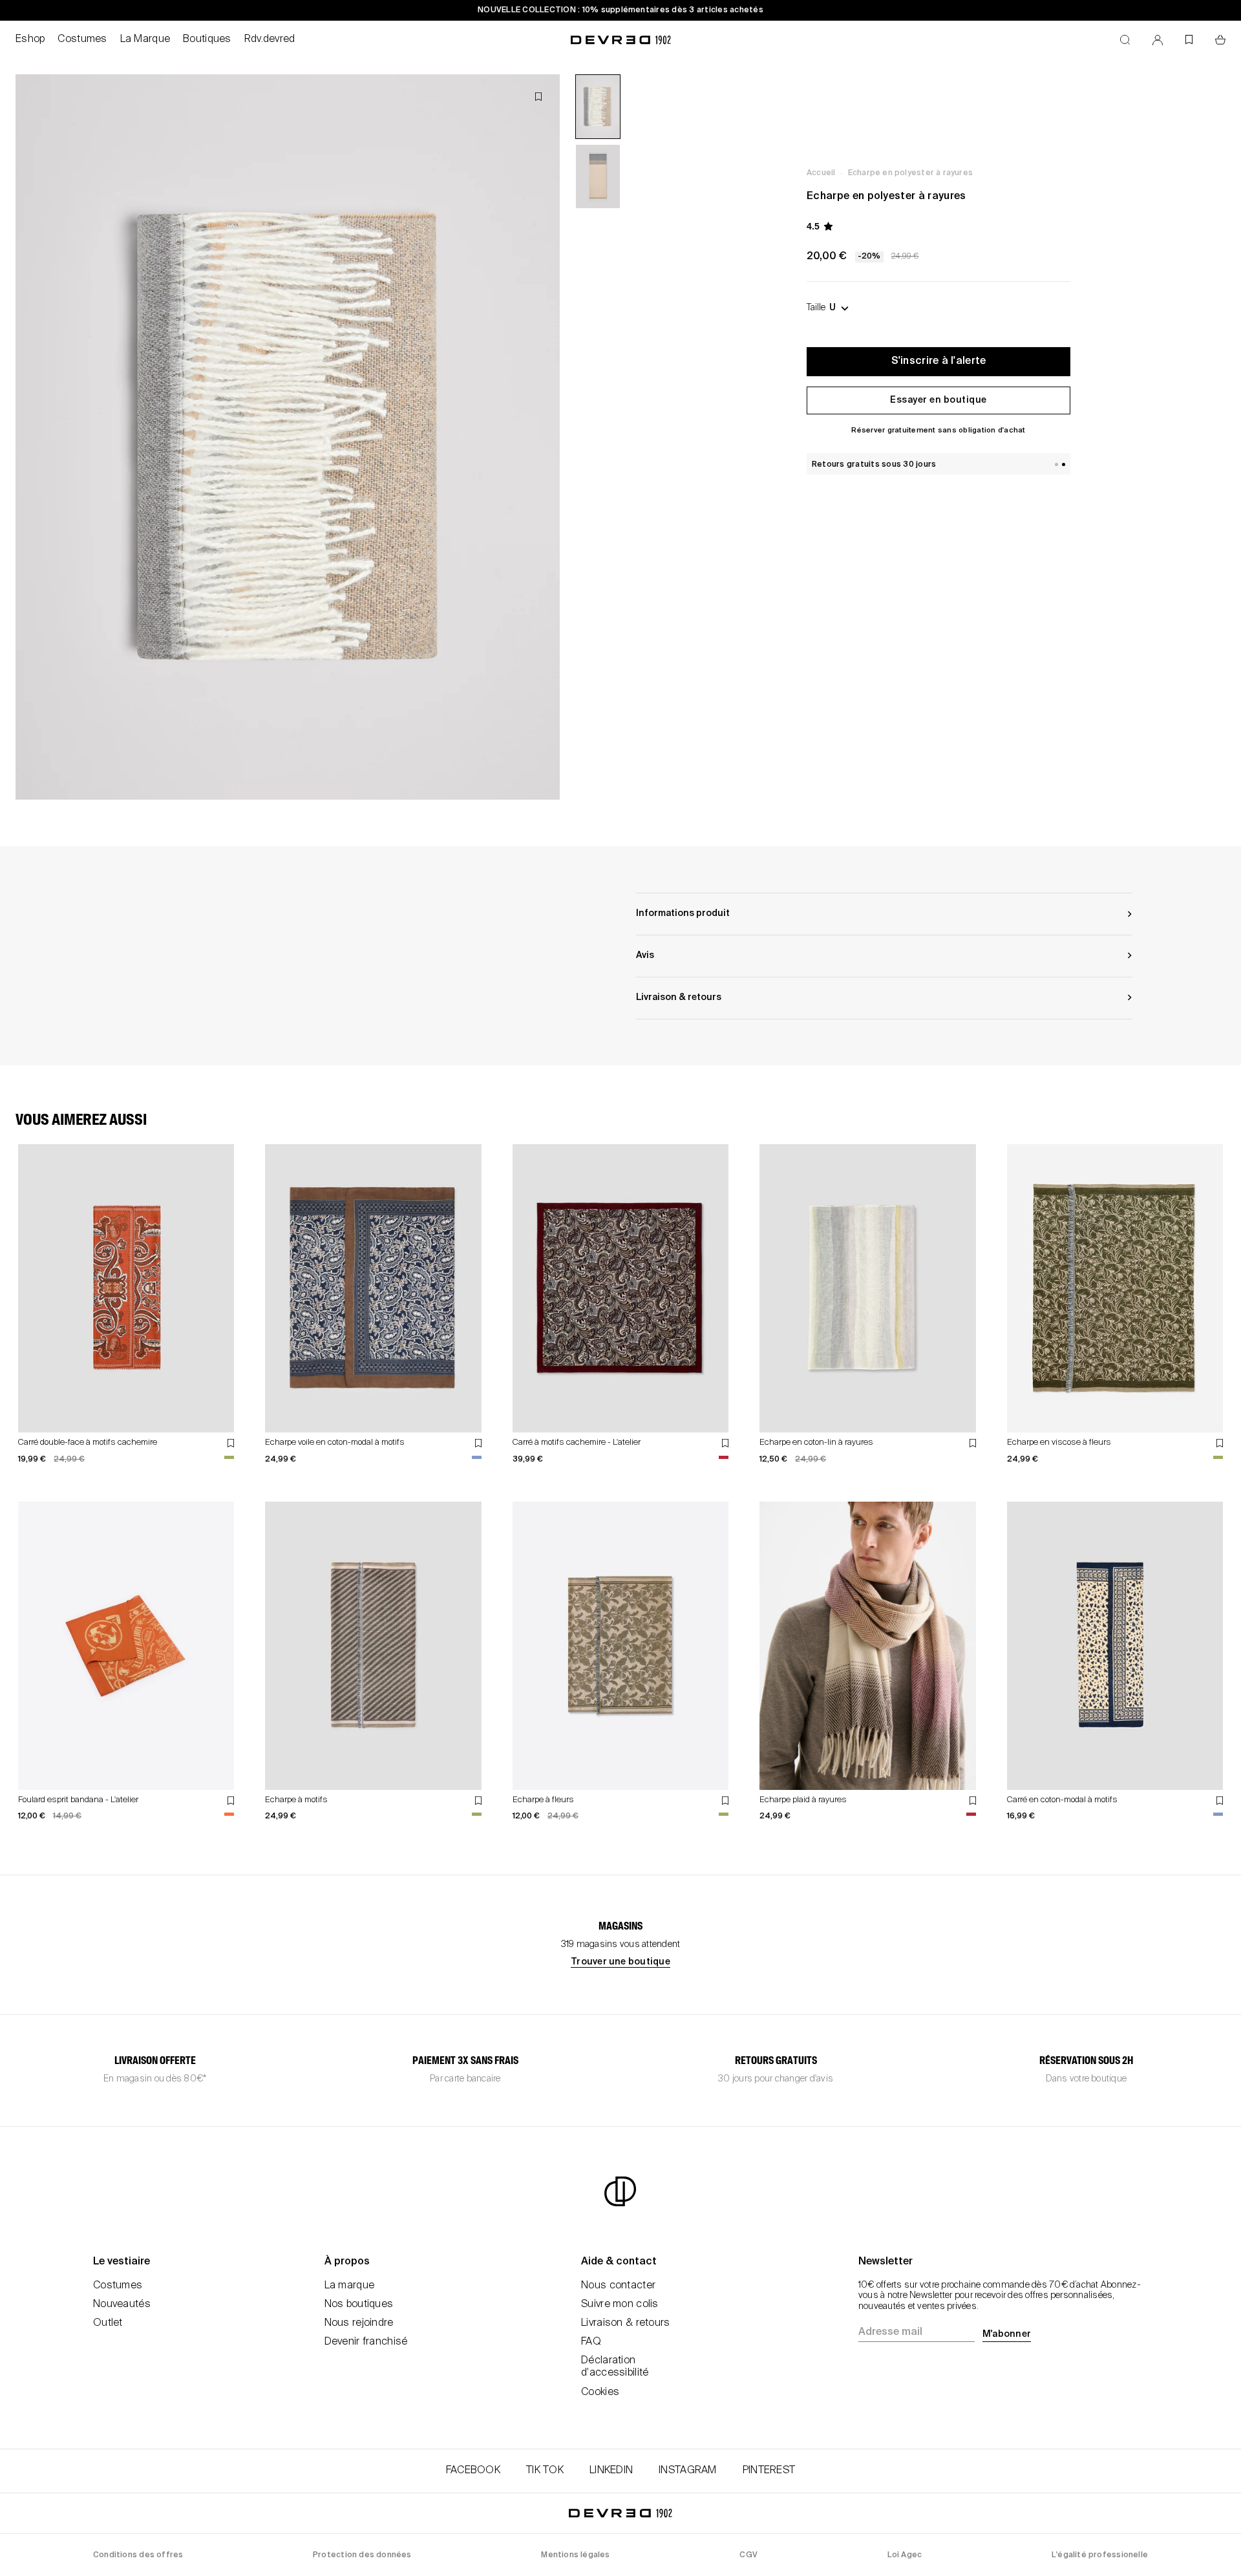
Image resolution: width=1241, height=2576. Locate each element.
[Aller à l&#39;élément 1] (598, 107)
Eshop (30, 39)
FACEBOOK (473, 2471)
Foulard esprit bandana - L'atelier (78, 1800)
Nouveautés (122, 2305)
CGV (748, 2555)
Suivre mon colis (620, 2305)
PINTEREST (769, 2471)
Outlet (108, 2323)
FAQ (591, 2342)
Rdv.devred (270, 39)
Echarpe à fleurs (543, 1800)
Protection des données (362, 2555)
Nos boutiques (359, 2305)
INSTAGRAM (688, 2471)
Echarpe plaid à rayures (803, 1800)
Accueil (821, 173)
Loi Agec (905, 2555)
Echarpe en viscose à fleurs (1059, 1442)
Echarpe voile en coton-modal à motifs (335, 1442)
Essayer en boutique (939, 400)
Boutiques (207, 39)
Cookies (600, 2392)
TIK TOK (545, 2471)
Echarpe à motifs (296, 1800)
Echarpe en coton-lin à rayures (816, 1442)
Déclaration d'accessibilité (615, 2367)
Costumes (82, 39)
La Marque (145, 39)
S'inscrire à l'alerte (939, 361)
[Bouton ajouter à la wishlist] (538, 97)
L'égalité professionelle (1100, 2555)
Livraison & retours (625, 2323)
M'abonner (1007, 2334)
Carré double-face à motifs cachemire (88, 1442)
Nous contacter (618, 2286)
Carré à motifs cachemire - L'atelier (577, 1442)
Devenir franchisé (366, 2342)
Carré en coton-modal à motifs (1062, 1800)
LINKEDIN (611, 2471)
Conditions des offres (138, 2555)
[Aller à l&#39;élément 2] (598, 176)
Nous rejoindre (359, 2323)
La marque (350, 2286)
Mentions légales (575, 2555)
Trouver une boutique (620, 1962)
